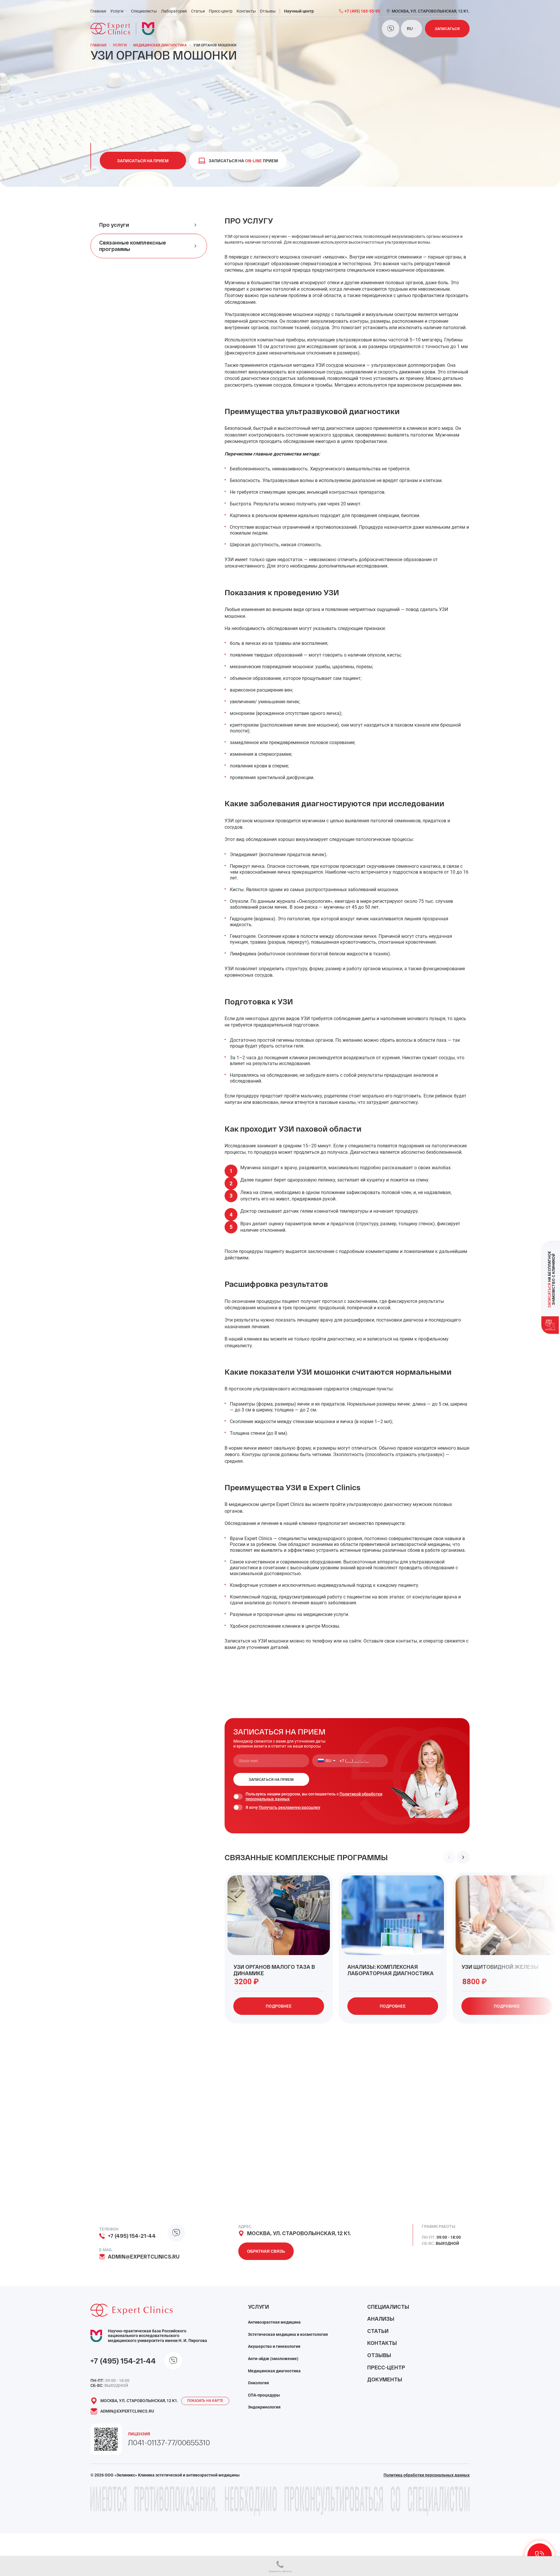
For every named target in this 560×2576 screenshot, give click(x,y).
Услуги (117, 11)
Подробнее (279, 2006)
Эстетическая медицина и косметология (288, 2334)
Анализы (381, 2319)
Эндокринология (264, 2407)
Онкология (258, 2383)
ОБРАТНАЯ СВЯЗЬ (266, 2251)
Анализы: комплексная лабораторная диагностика (391, 1970)
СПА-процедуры (264, 2395)
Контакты (246, 11)
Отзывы (268, 11)
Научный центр (299, 11)
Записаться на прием (143, 161)
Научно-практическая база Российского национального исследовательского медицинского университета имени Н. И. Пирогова (157, 2336)
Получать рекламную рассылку (289, 1807)
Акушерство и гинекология (274, 2346)
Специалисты (144, 11)
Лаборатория (174, 11)
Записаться (447, 29)
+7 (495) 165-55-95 (362, 11)
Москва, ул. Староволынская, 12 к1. (299, 2233)
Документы (385, 2379)
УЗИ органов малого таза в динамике (274, 1970)
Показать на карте (205, 2401)
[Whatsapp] (391, 29)
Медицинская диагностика (160, 45)
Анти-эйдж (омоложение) (273, 2359)
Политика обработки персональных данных (427, 2475)
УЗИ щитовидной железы (500, 1967)
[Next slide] (463, 1857)
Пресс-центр (221, 11)
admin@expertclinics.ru (144, 2257)
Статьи (198, 11)
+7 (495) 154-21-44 (132, 2236)
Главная (98, 11)
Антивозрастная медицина (274, 2322)
